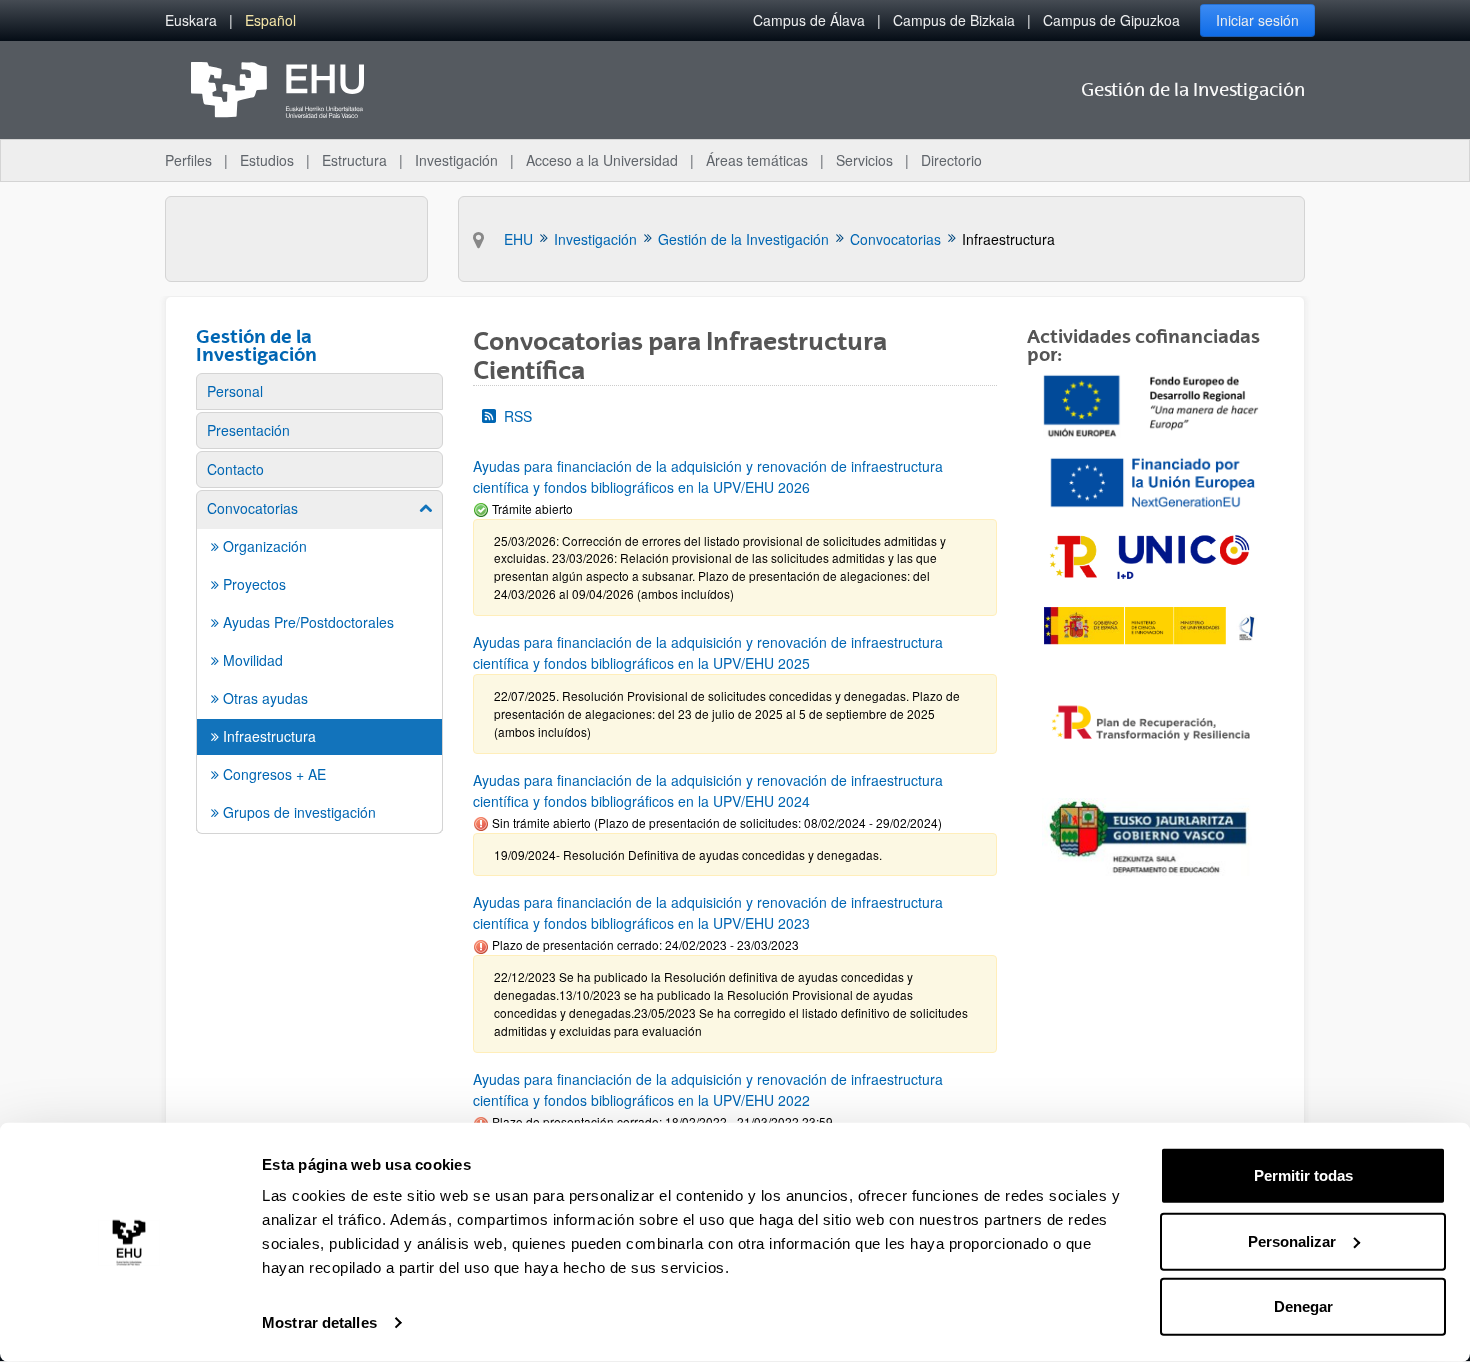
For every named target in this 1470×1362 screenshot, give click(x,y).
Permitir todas (1303, 1175)
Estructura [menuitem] (354, 160)
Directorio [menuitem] (951, 160)
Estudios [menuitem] (267, 160)
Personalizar (1292, 1240)
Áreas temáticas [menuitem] (757, 160)
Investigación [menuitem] (456, 160)
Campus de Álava (809, 20)
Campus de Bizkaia (954, 20)
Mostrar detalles (319, 1322)
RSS (518, 416)
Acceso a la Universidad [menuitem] (602, 160)
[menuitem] (191, 20)
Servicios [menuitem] (864, 160)
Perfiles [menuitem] (188, 160)
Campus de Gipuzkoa (1111, 20)
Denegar (1303, 1306)
